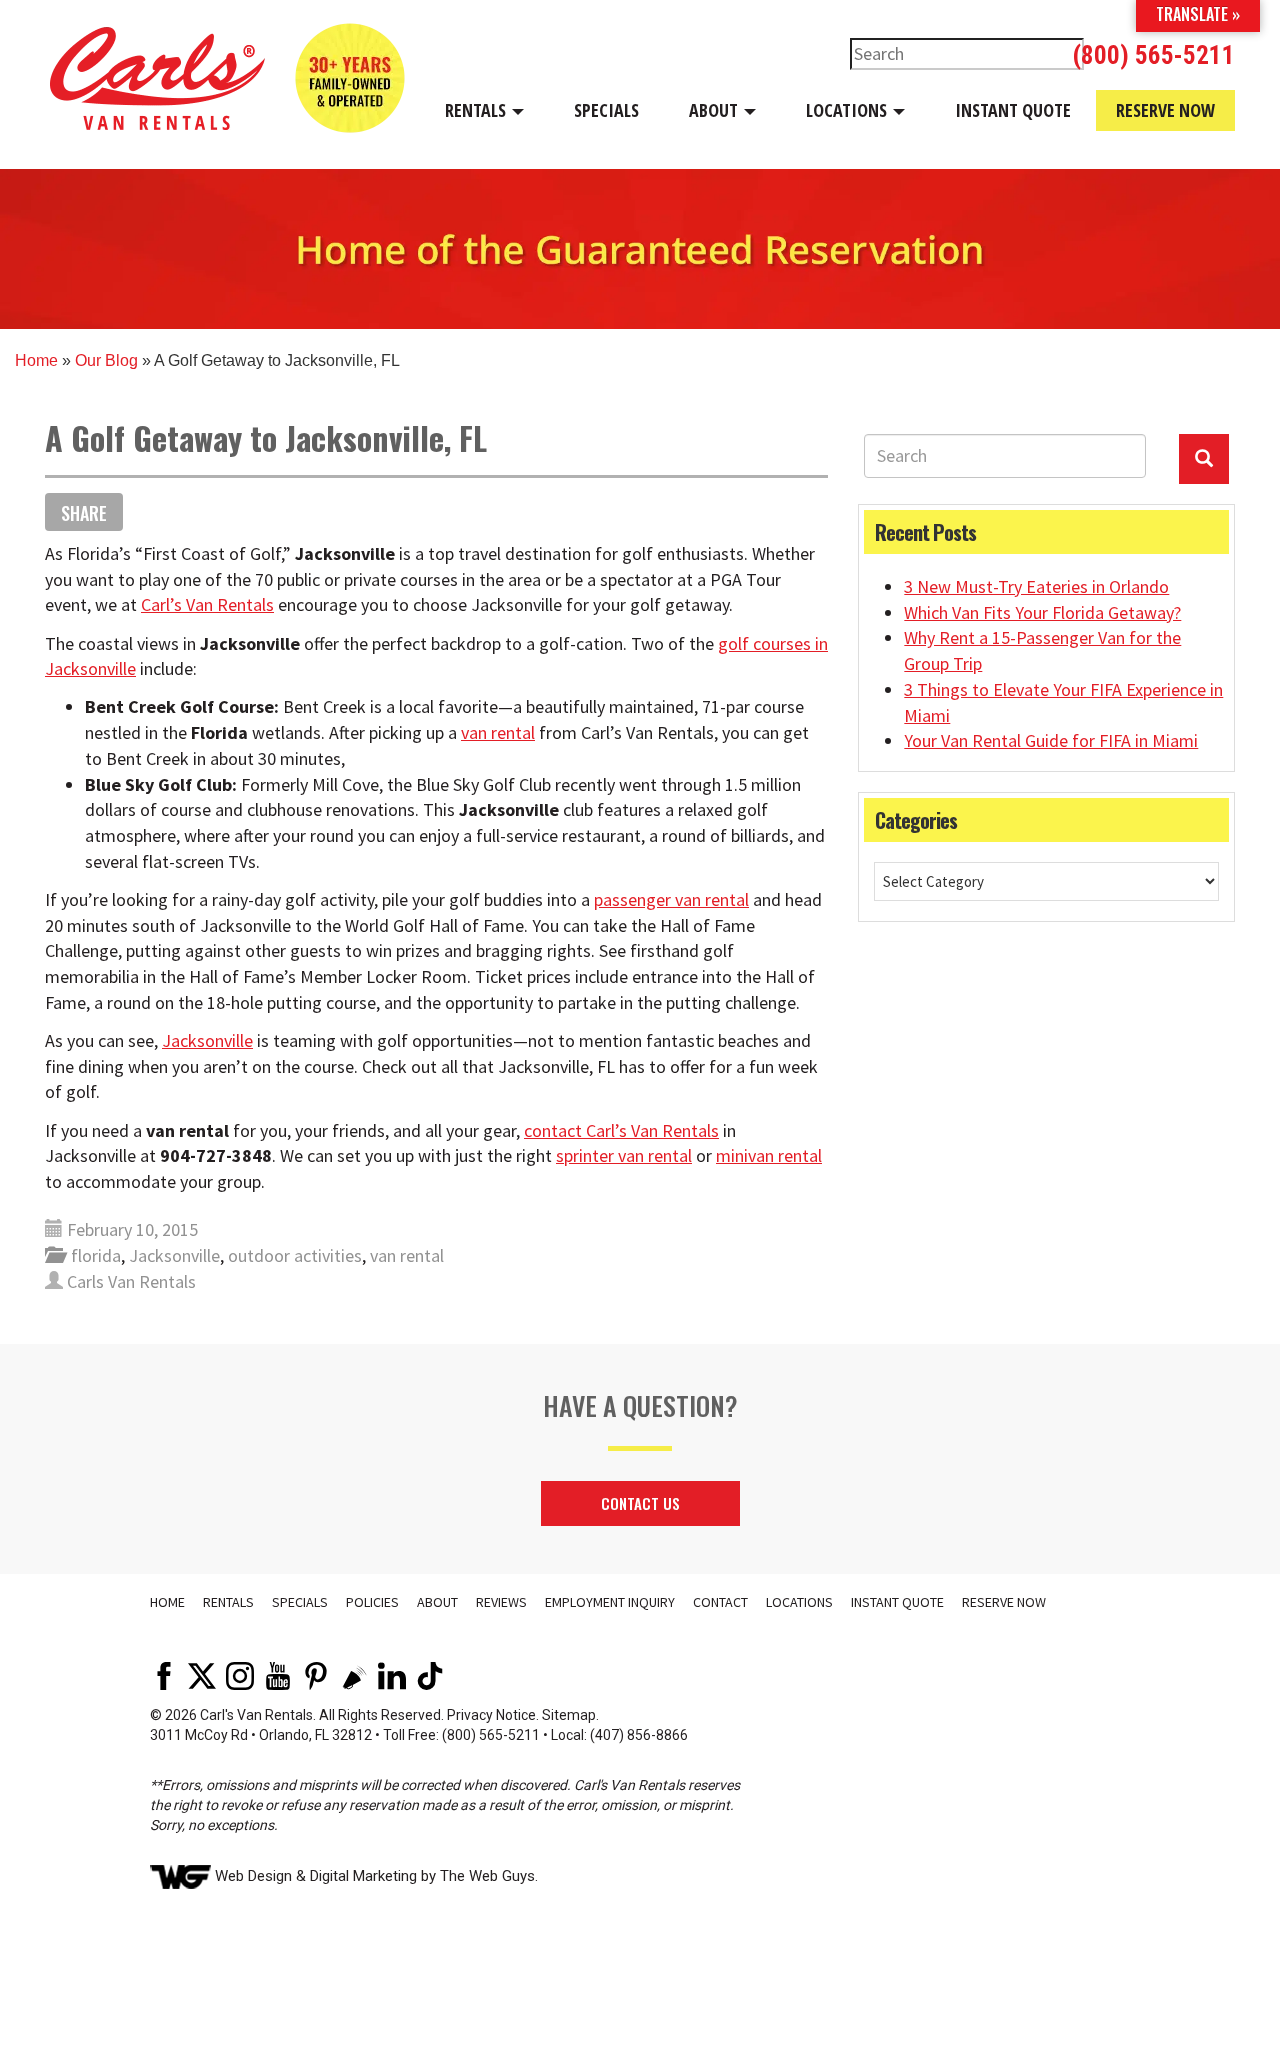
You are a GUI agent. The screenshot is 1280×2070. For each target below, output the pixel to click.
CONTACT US (640, 1503)
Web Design (253, 1876)
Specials (606, 110)
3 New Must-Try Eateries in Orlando (1036, 586)
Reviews (501, 1602)
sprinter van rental (624, 1155)
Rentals (477, 110)
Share (84, 513)
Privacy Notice (491, 1715)
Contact (720, 1602)
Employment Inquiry (610, 1602)
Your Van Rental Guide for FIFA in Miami (1051, 740)
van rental (498, 732)
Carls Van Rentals (131, 1281)
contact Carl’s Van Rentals (621, 1130)
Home (36, 360)
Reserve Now (1165, 110)
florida (96, 1255)
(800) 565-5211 (1154, 55)
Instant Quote (1013, 110)
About (715, 110)
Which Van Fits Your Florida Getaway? (1042, 612)
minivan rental (769, 1155)
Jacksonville (207, 1040)
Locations (848, 110)
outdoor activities (295, 1255)
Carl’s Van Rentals (207, 604)
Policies (372, 1602)
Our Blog (106, 360)
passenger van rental (671, 899)
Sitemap (569, 1715)
